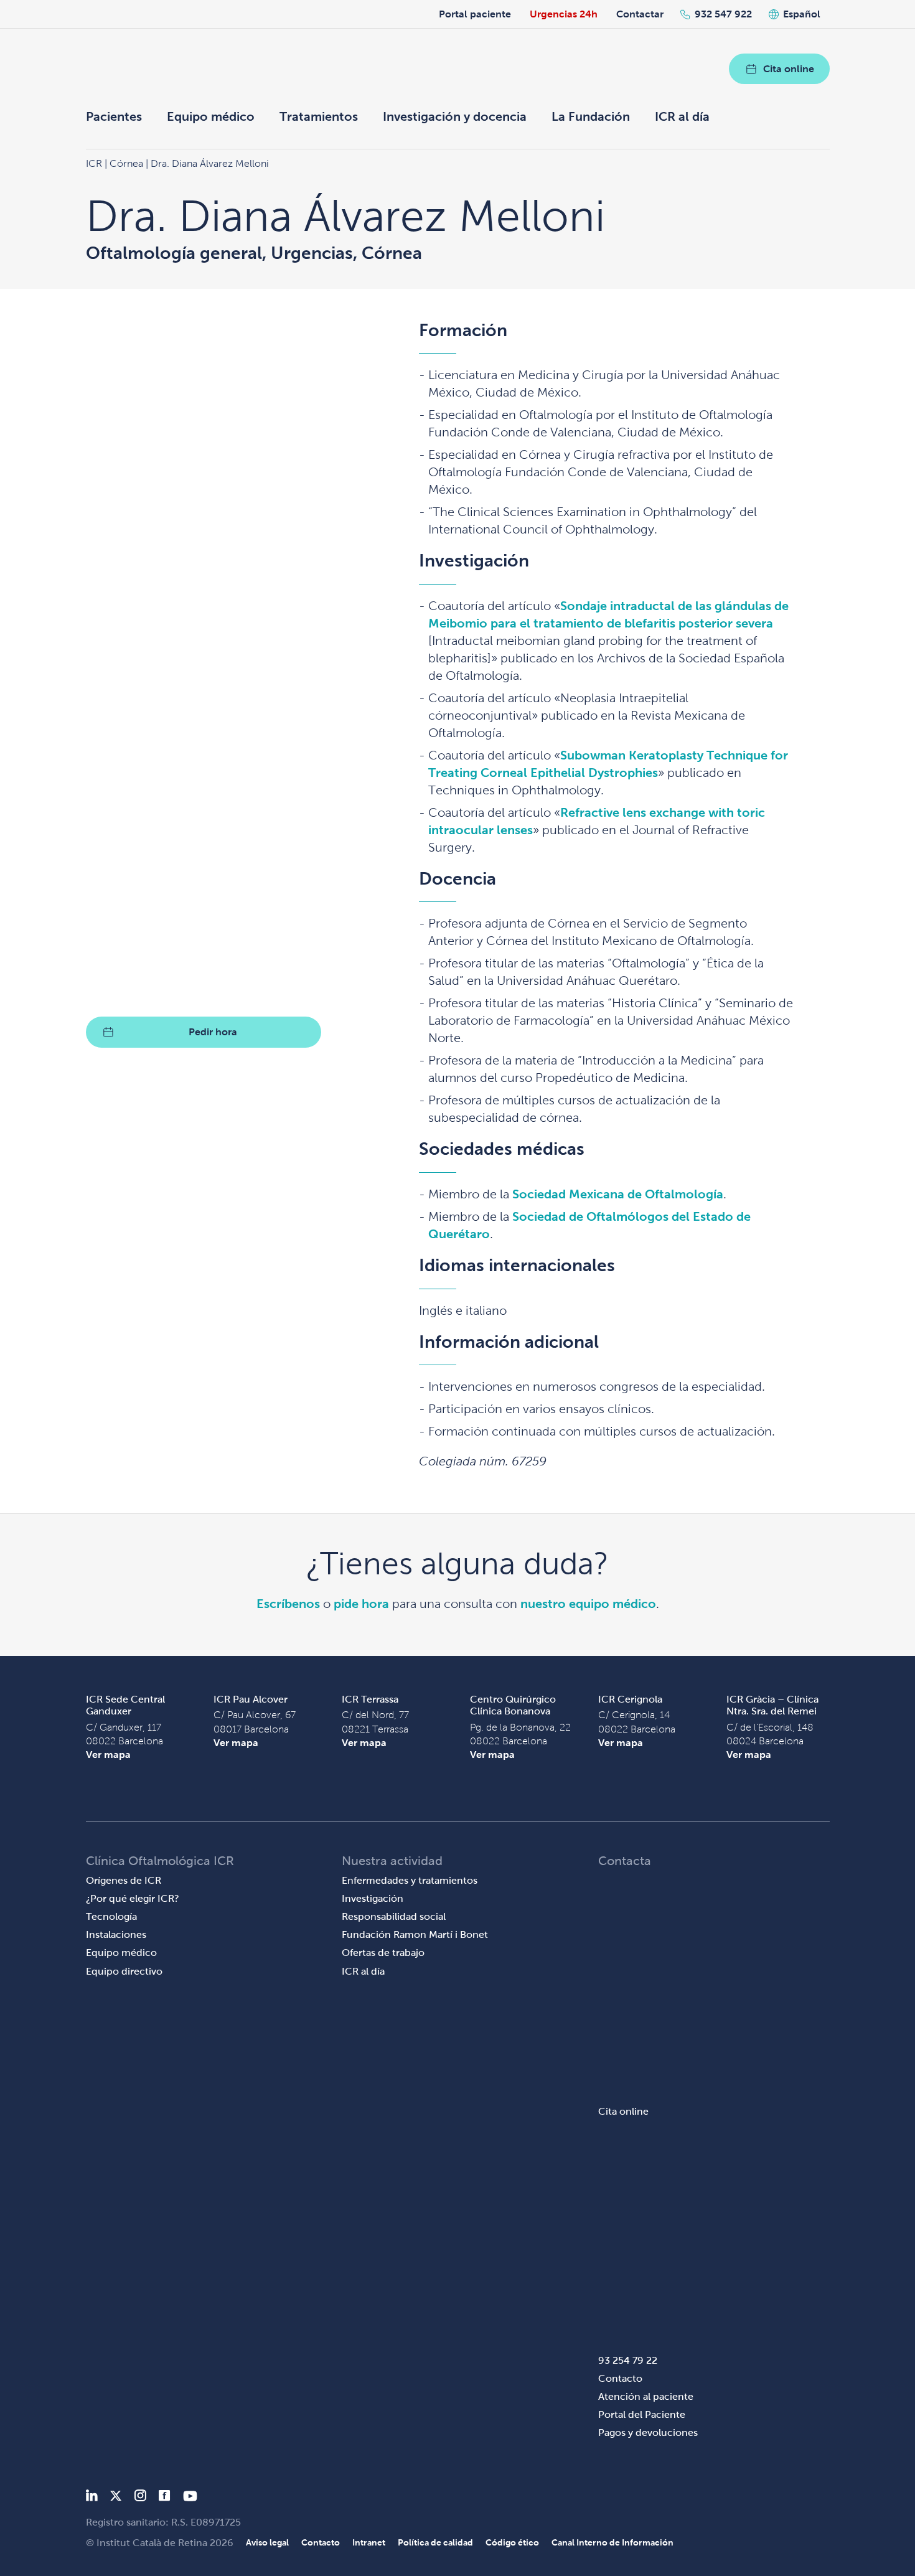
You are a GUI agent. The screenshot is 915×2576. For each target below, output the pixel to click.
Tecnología (111, 1916)
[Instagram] (140, 2498)
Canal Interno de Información (612, 2542)
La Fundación (591, 116)
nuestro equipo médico (588, 1604)
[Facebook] (165, 2498)
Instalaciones (116, 1934)
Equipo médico (211, 116)
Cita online (789, 69)
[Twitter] (116, 2498)
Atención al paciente (646, 2396)
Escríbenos (288, 1604)
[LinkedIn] (92, 2498)
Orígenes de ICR (124, 1880)
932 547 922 (723, 14)
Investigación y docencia (455, 116)
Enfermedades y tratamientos (410, 1880)
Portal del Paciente (642, 2414)
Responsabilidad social (394, 1916)
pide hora (361, 1604)
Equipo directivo (124, 1971)
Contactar (640, 14)
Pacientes (114, 116)
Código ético (512, 2542)
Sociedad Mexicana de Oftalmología (618, 1194)
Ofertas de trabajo (383, 1953)
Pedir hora (213, 1032)
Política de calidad (435, 2542)
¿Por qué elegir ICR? (133, 1898)
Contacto (620, 2378)
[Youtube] (190, 2498)
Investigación (373, 1898)
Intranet (369, 2542)
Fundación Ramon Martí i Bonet (415, 1934)
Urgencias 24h (564, 14)
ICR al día (682, 116)
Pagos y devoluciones (648, 2433)
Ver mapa (108, 1755)
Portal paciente (475, 14)
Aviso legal (267, 2542)
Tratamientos (319, 116)
